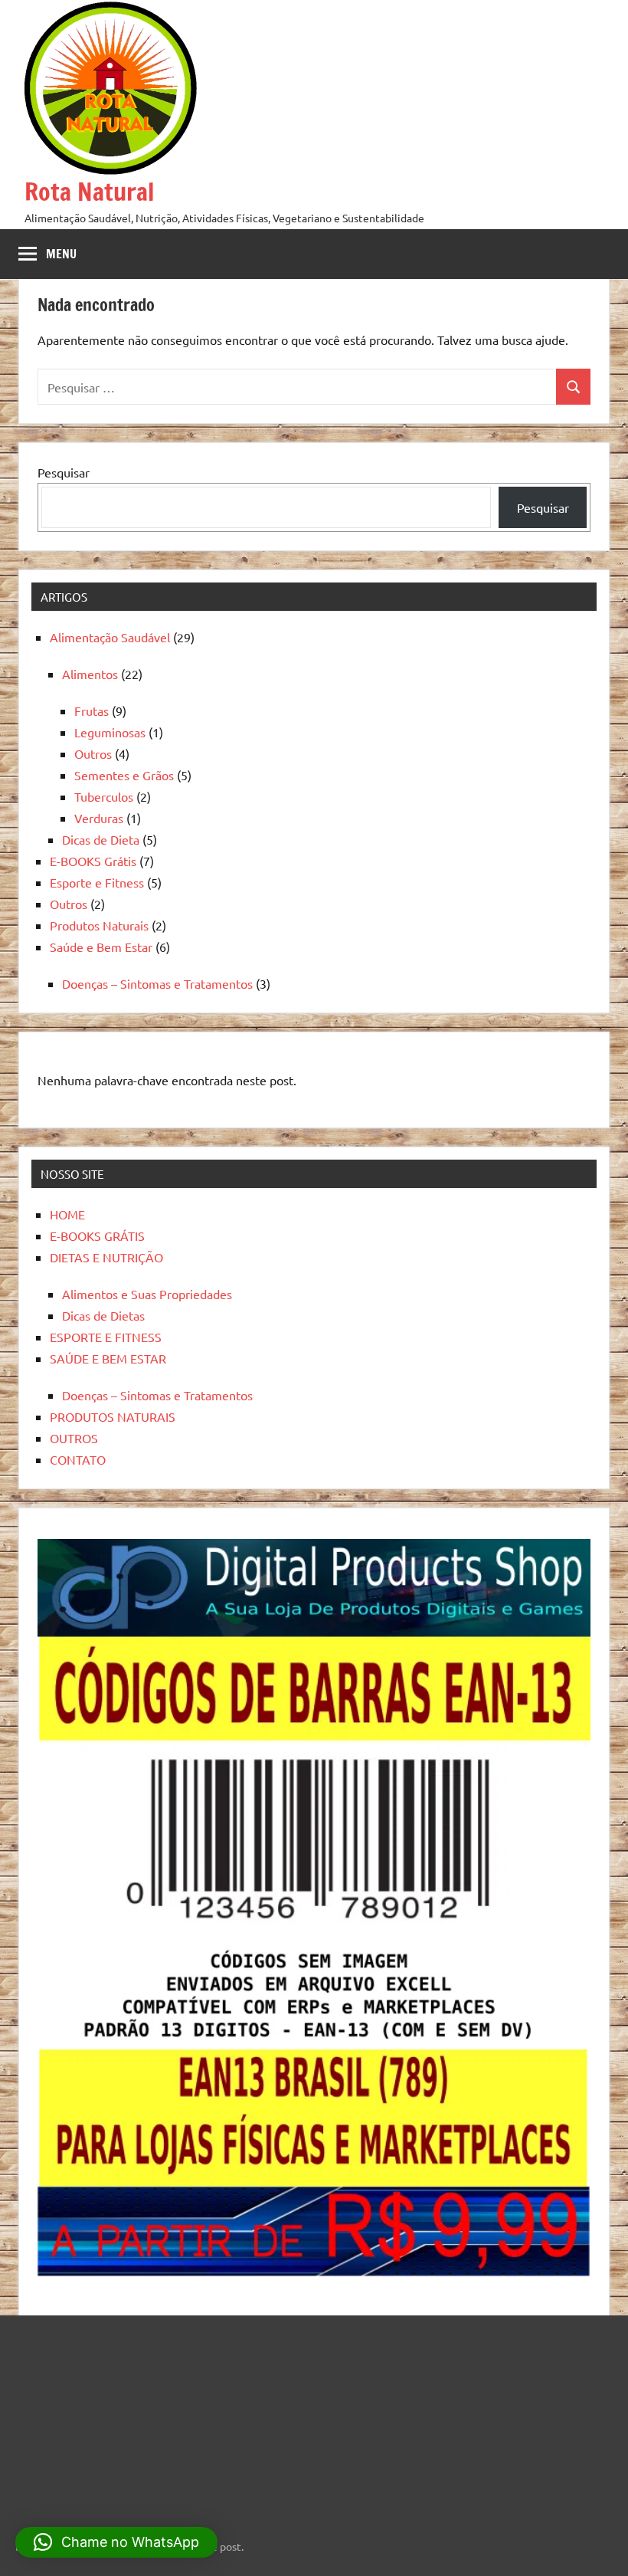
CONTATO (78, 1459)
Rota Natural (89, 192)
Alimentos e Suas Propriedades (147, 1294)
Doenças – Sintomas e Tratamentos (157, 983)
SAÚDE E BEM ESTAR (108, 1358)
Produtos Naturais (99, 925)
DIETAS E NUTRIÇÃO (106, 1257)
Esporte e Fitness (97, 882)
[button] (116, 2542)
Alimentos (90, 674)
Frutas (92, 710)
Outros (93, 753)
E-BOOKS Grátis (93, 861)
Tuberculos (104, 796)
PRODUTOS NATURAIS (113, 1416)
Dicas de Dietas (103, 1315)
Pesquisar (64, 472)
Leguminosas (110, 732)
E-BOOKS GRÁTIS (97, 1235)
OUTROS (74, 1438)
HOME (67, 1214)
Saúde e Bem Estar (101, 947)
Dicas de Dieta (101, 839)
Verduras (99, 818)
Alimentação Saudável (110, 637)
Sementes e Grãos (124, 775)
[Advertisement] (111, 2417)
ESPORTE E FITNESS (106, 1337)
